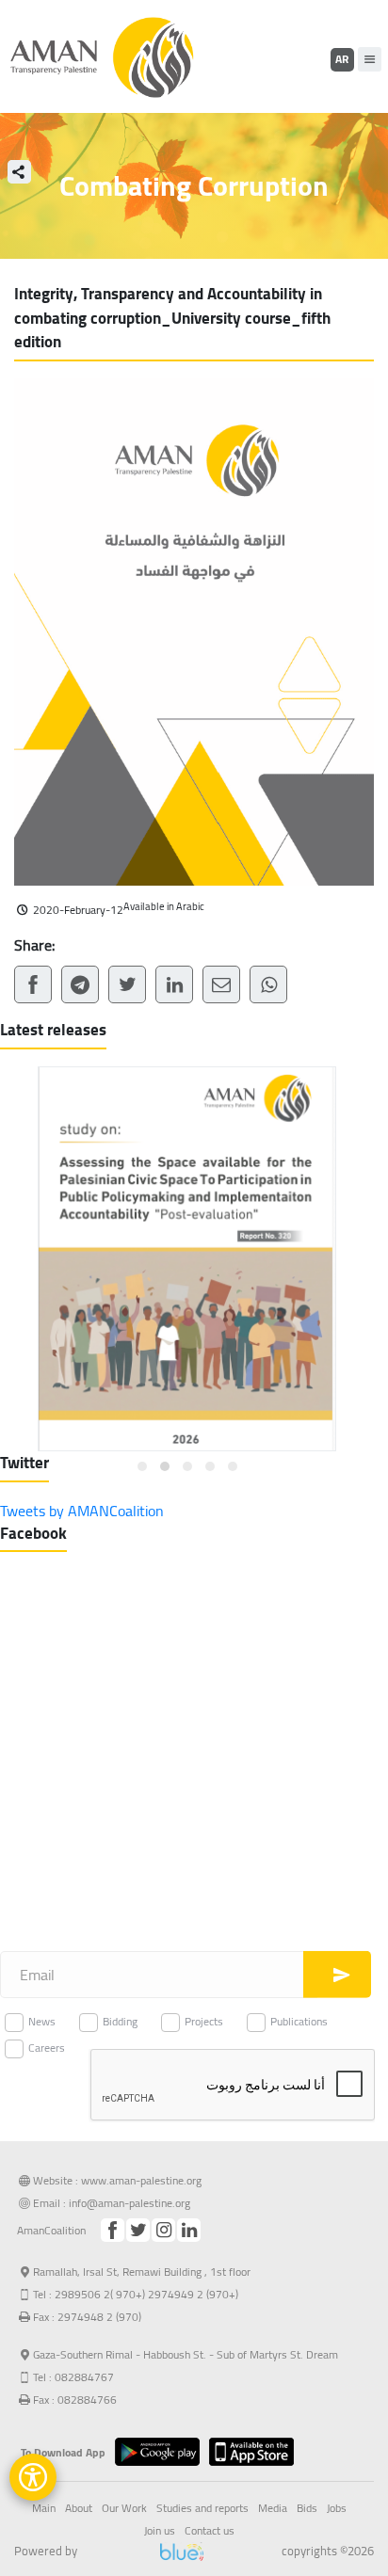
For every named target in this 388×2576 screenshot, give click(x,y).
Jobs (337, 2508)
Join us (160, 2531)
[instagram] (163, 2230)
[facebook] (113, 2230)
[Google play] (162, 2452)
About (79, 2508)
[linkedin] (189, 2230)
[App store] (256, 2452)
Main (44, 2508)
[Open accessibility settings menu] (33, 2477)
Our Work (124, 2508)
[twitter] (138, 2230)
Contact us (210, 2531)
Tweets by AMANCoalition (82, 1511)
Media (273, 2508)
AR (342, 59)
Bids (307, 2508)
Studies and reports (202, 2508)
